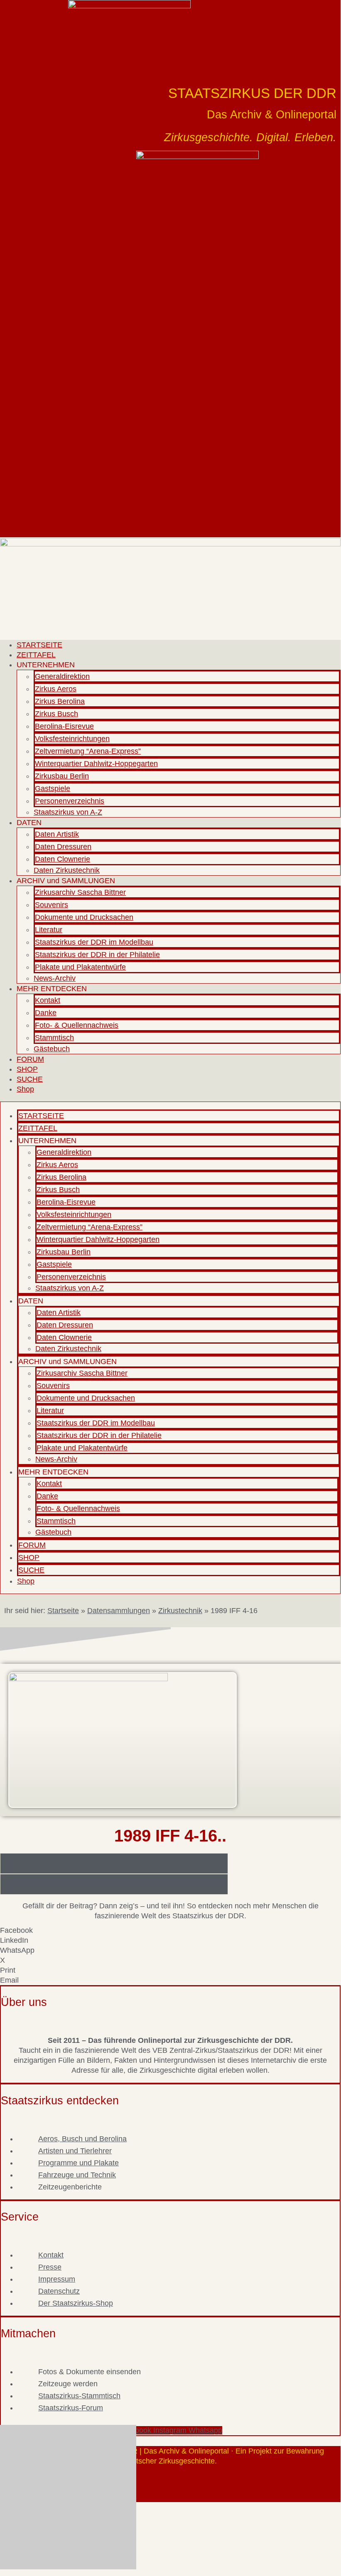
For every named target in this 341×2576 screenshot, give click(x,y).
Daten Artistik (57, 834)
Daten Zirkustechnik (67, 870)
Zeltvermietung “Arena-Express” (88, 751)
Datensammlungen (119, 1611)
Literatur (49, 930)
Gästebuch (52, 1049)
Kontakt (48, 1000)
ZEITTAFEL (36, 655)
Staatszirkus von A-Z (68, 812)
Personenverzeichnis (70, 801)
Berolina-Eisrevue (64, 726)
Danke (46, 1013)
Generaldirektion (62, 676)
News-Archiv (55, 978)
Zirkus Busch (56, 714)
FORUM (30, 1059)
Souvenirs (52, 905)
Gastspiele (53, 788)
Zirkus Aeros (56, 689)
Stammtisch (54, 1038)
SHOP (27, 1069)
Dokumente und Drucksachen (84, 917)
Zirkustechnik (180, 1611)
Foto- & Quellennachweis (77, 1025)
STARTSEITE (39, 645)
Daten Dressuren (63, 847)
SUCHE (30, 1079)
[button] (170, 1930)
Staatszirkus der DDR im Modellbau (94, 942)
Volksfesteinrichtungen (72, 739)
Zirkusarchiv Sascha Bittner (80, 892)
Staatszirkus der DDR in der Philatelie (97, 955)
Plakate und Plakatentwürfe (80, 967)
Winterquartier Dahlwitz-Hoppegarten (96, 764)
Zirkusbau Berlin (62, 776)
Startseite (63, 1611)
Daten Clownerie (63, 859)
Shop (25, 1089)
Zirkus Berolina (60, 701)
